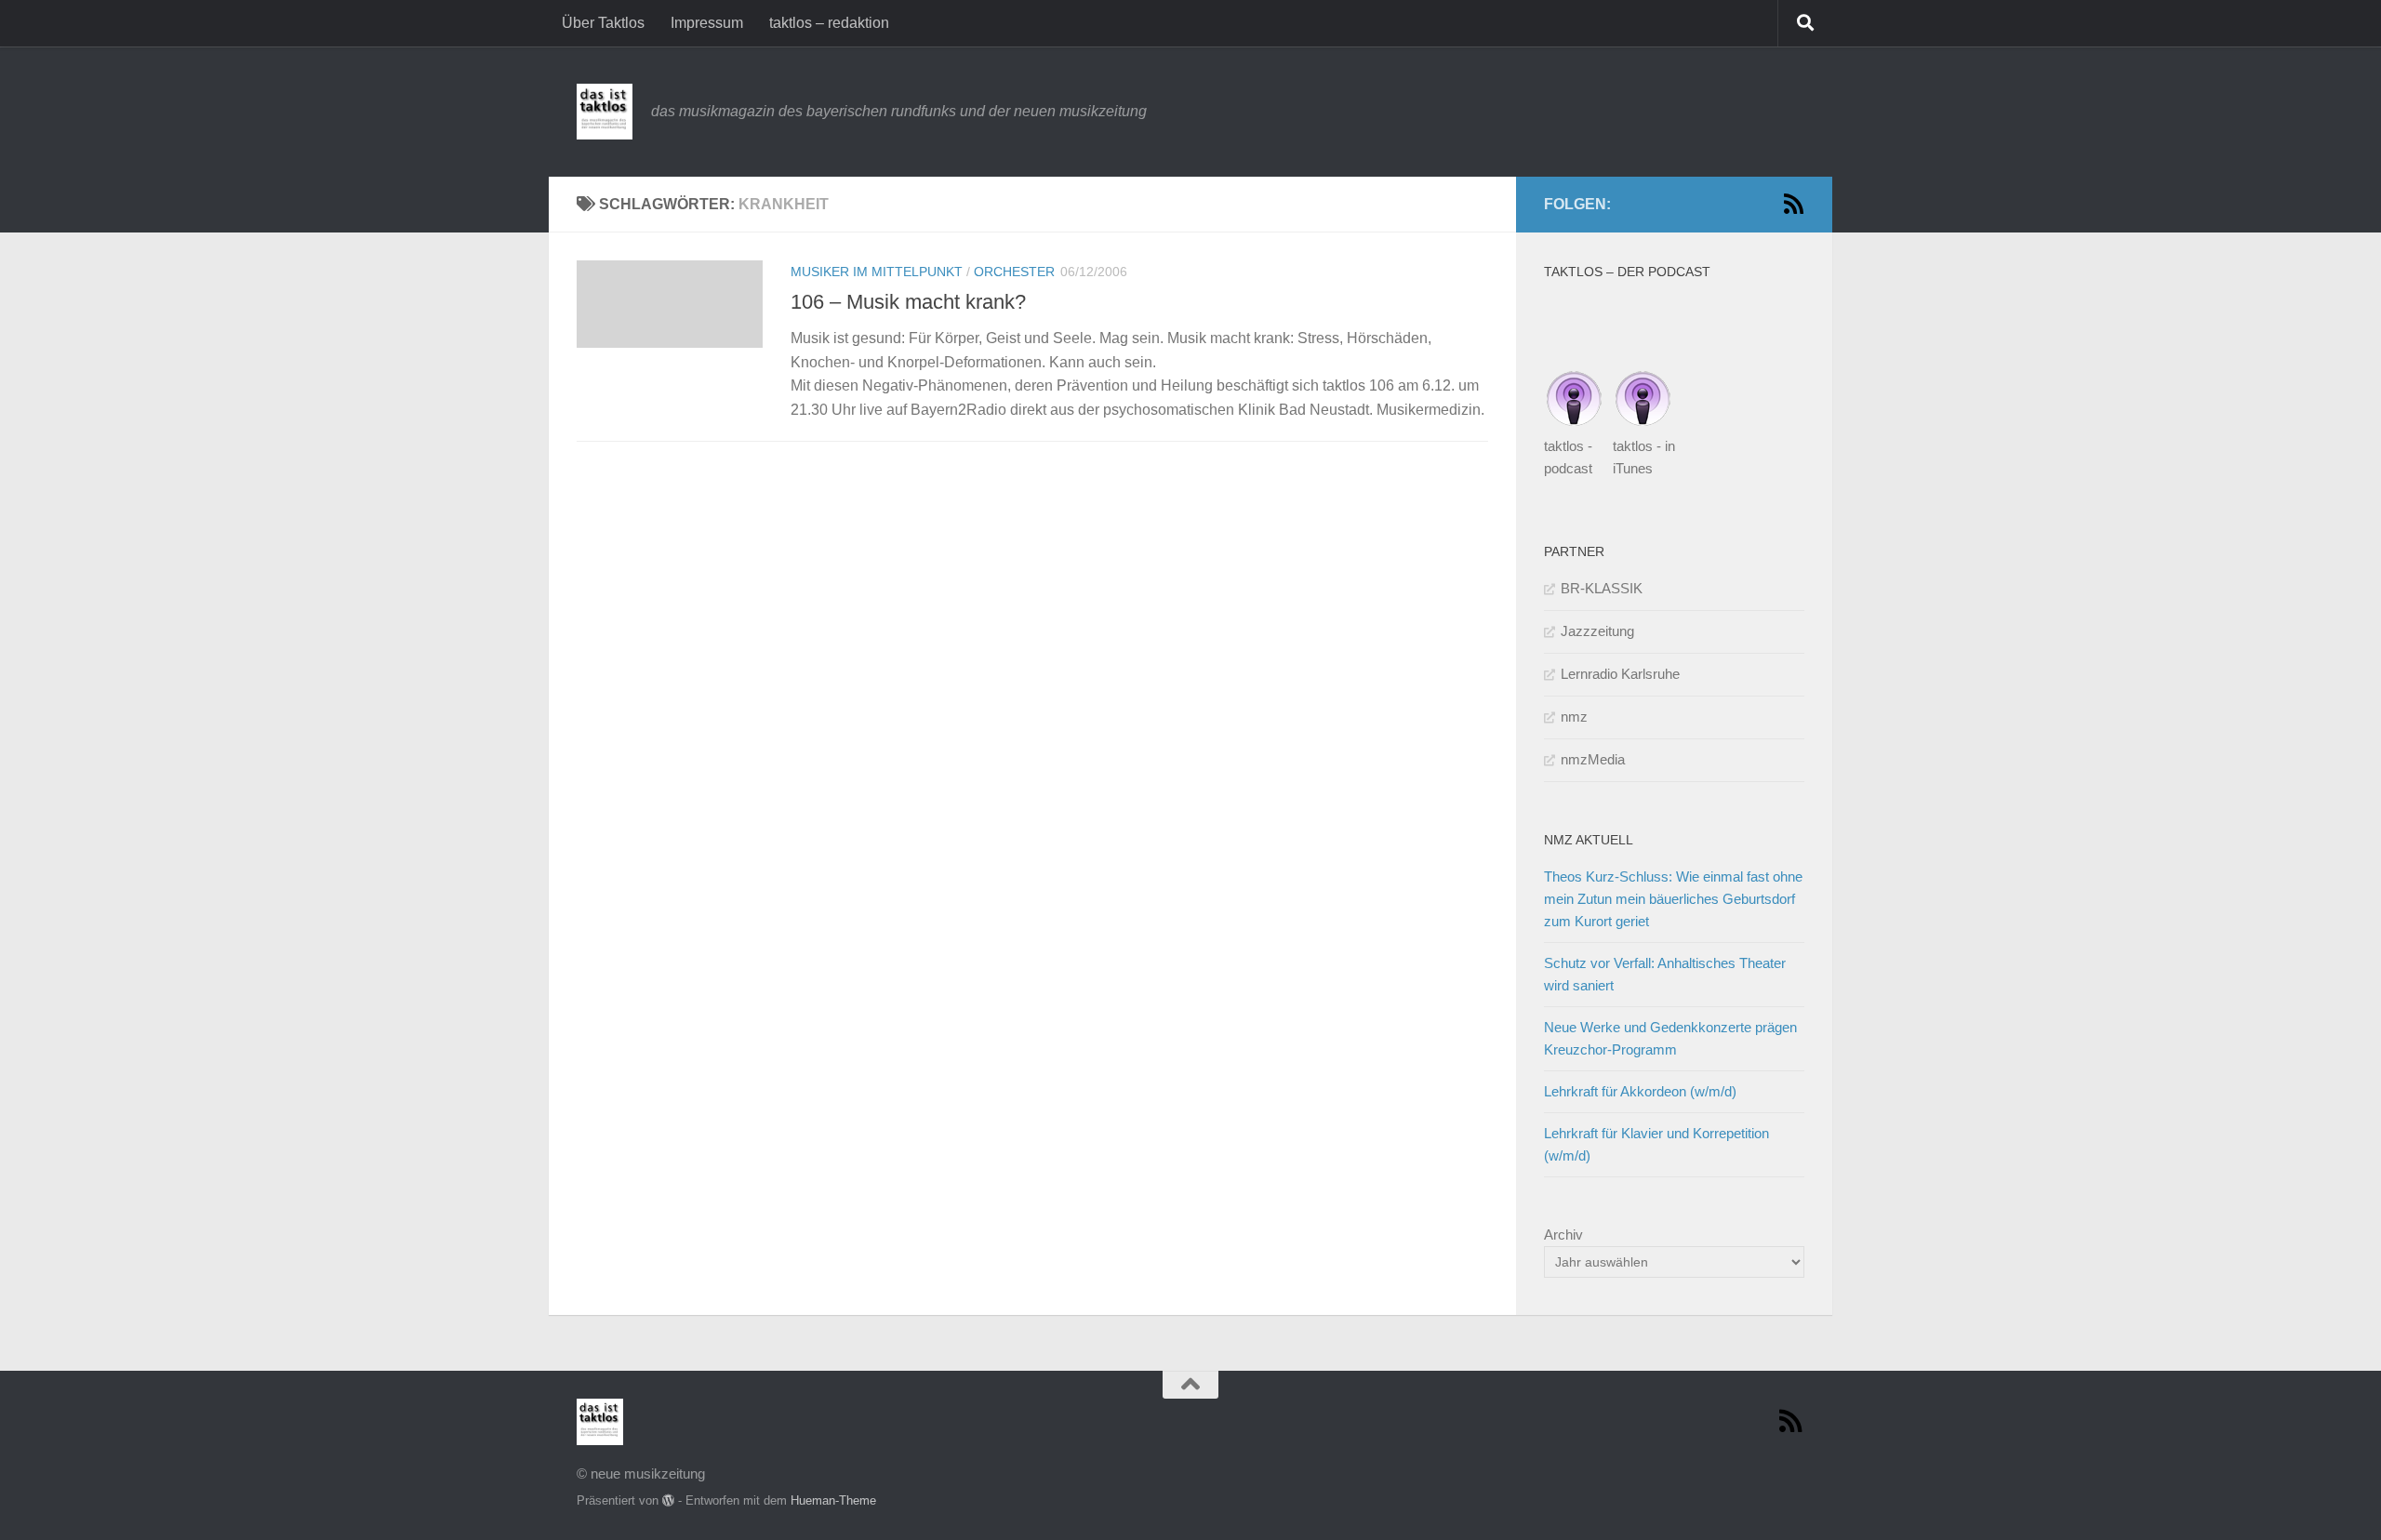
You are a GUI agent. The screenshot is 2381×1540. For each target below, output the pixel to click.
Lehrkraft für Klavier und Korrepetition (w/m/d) (1656, 1144)
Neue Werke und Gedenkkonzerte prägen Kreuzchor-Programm (1670, 1038)
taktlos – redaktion (829, 23)
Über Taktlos (603, 23)
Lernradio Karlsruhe (1620, 674)
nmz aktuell (1589, 840)
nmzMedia (1593, 759)
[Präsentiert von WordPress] (668, 1500)
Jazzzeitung (1597, 631)
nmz (1574, 717)
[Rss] (1793, 204)
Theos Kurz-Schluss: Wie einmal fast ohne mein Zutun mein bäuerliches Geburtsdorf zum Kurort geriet (1673, 899)
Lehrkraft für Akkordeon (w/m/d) (1640, 1091)
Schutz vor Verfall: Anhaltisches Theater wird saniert (1665, 974)
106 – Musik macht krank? (908, 302)
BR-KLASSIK (1602, 588)
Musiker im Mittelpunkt (877, 272)
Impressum (707, 23)
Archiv (1563, 1235)
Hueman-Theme (833, 1500)
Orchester (1014, 272)
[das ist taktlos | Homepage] (605, 112)
